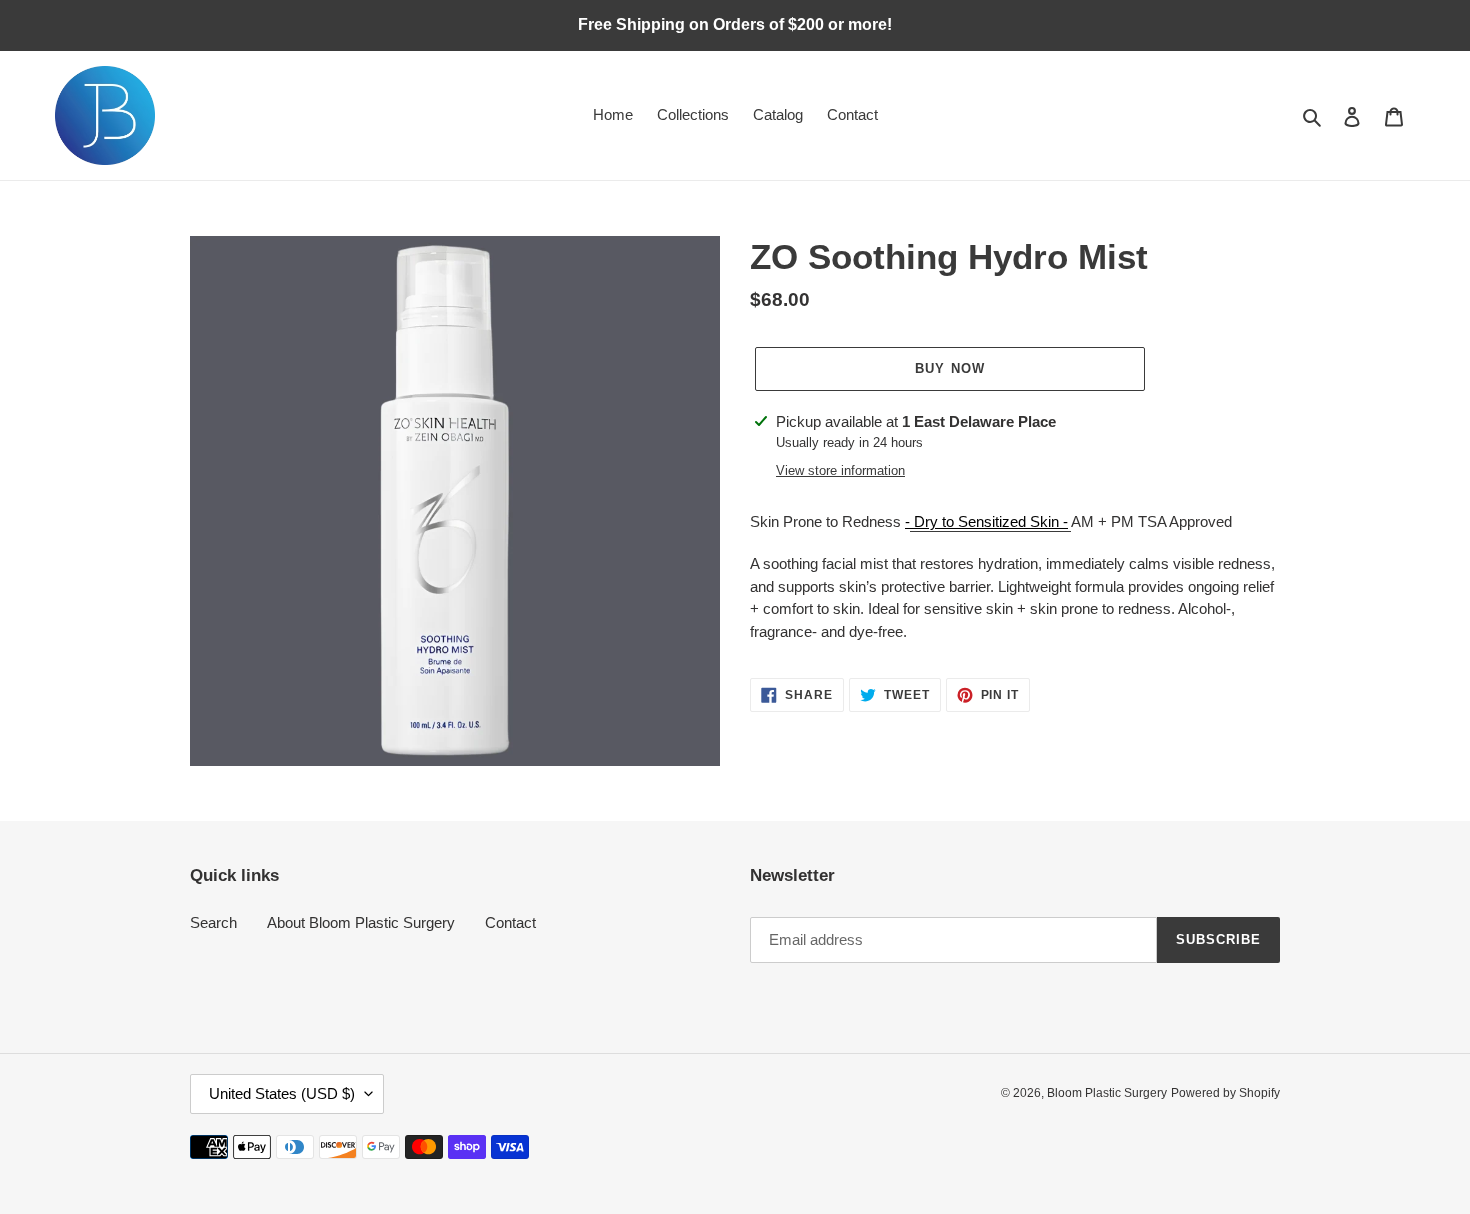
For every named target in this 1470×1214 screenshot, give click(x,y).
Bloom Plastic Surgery (1107, 1093)
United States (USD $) (282, 1093)
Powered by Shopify (1225, 1093)
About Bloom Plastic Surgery (361, 922)
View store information (840, 470)
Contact (510, 922)
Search (213, 922)
